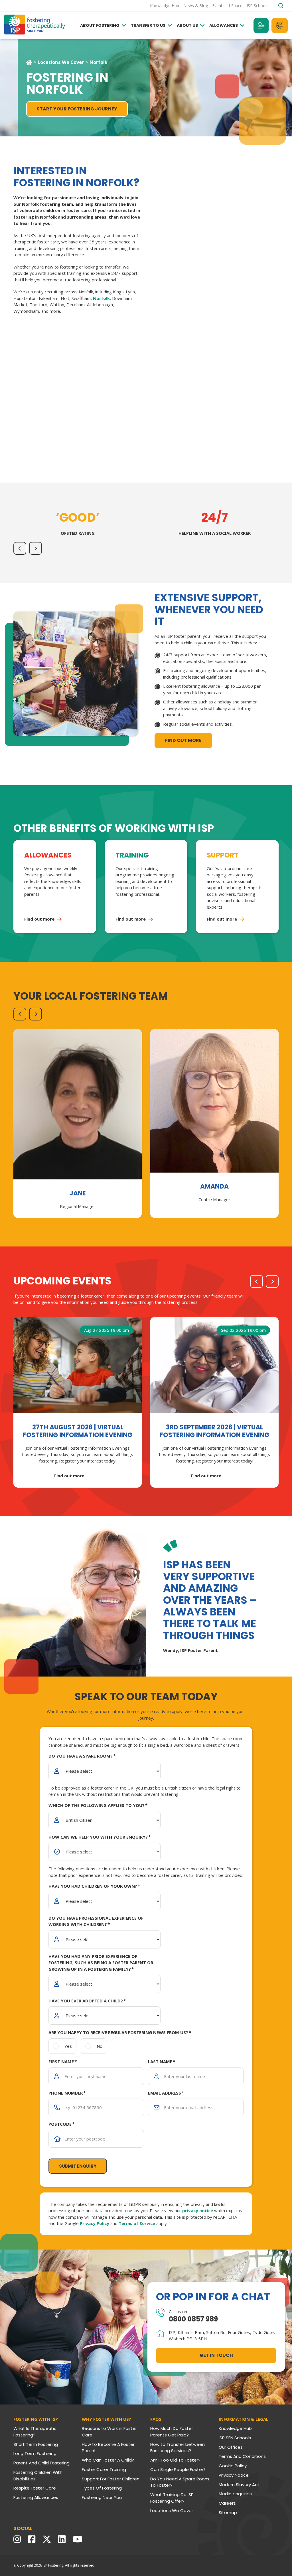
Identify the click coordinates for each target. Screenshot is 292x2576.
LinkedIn (63, 2539)
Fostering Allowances (36, 2497)
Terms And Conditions (242, 2456)
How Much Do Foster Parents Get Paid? (172, 2432)
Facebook (33, 2539)
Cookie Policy (233, 2466)
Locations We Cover (61, 62)
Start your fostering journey (77, 109)
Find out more (183, 740)
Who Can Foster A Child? (108, 2460)
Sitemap (228, 2513)
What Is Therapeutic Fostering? (35, 2432)
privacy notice (211, 424)
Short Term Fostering (36, 2444)
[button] (20, 548)
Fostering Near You (102, 2497)
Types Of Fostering (102, 2488)
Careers (227, 2503)
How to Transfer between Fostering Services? (178, 2448)
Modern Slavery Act (239, 2485)
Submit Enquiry (215, 381)
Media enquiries (235, 2494)
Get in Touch (216, 2355)
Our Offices (231, 2447)
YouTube (79, 2539)
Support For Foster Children (111, 2479)
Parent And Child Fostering (41, 2463)
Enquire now (280, 26)
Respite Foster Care (35, 2488)
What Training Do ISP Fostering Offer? (172, 2498)
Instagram (19, 2539)
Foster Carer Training (104, 2469)
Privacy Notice (234, 2475)
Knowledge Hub (235, 2428)
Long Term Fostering (35, 2453)
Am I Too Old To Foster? (175, 2460)
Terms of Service (236, 443)
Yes (187, 354)
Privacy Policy (193, 443)
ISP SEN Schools (235, 2438)
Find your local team (261, 26)
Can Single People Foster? (178, 2469)
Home (29, 62)
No (218, 354)
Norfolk (101, 298)
